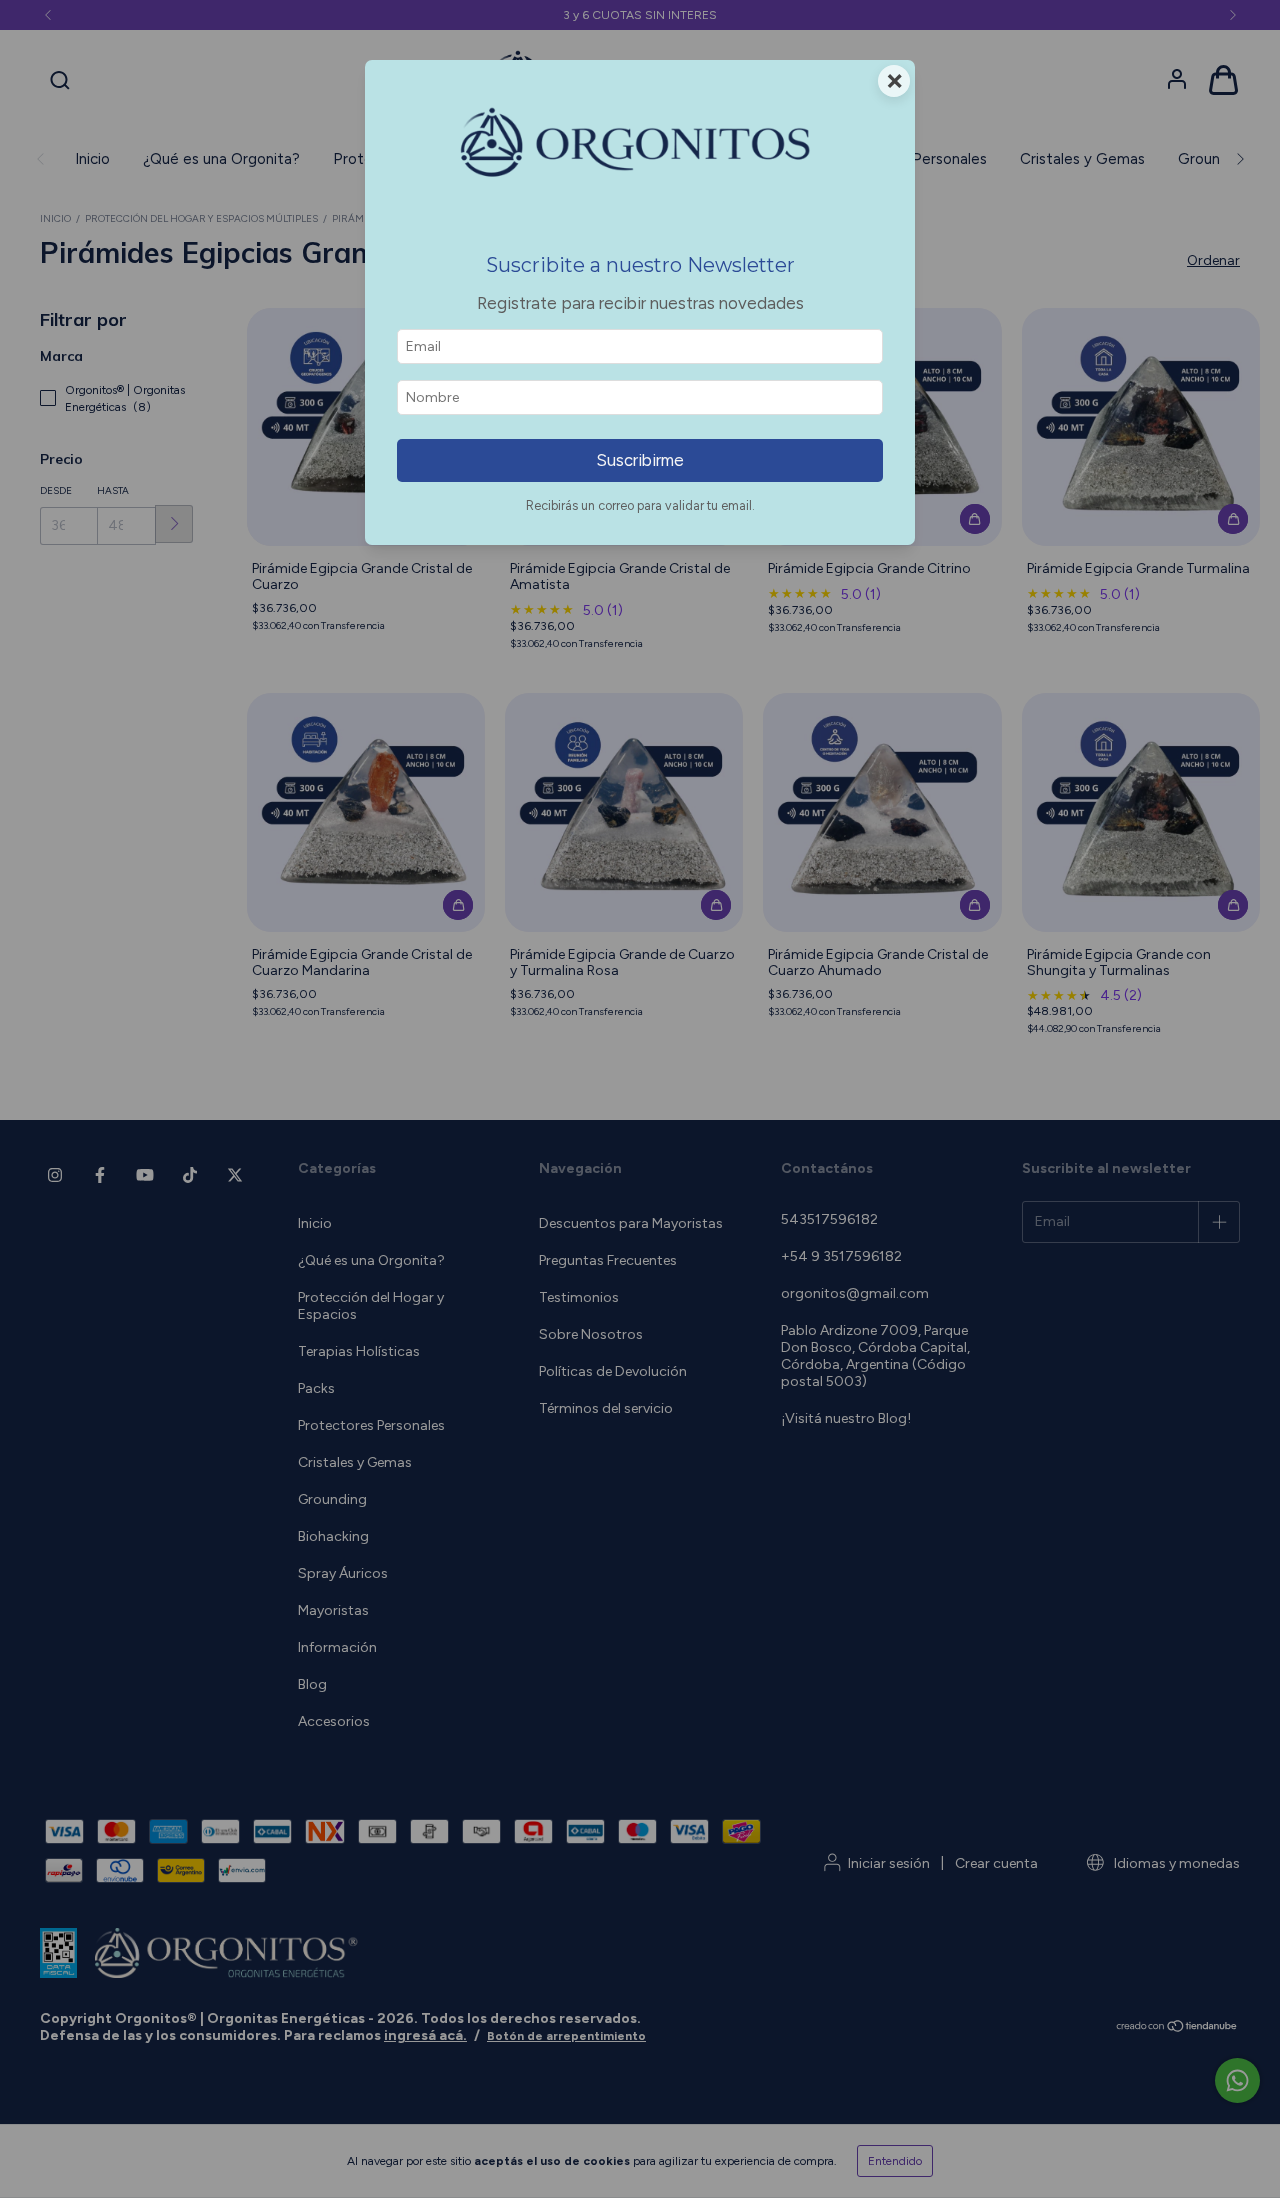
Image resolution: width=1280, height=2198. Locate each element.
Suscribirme (640, 460)
